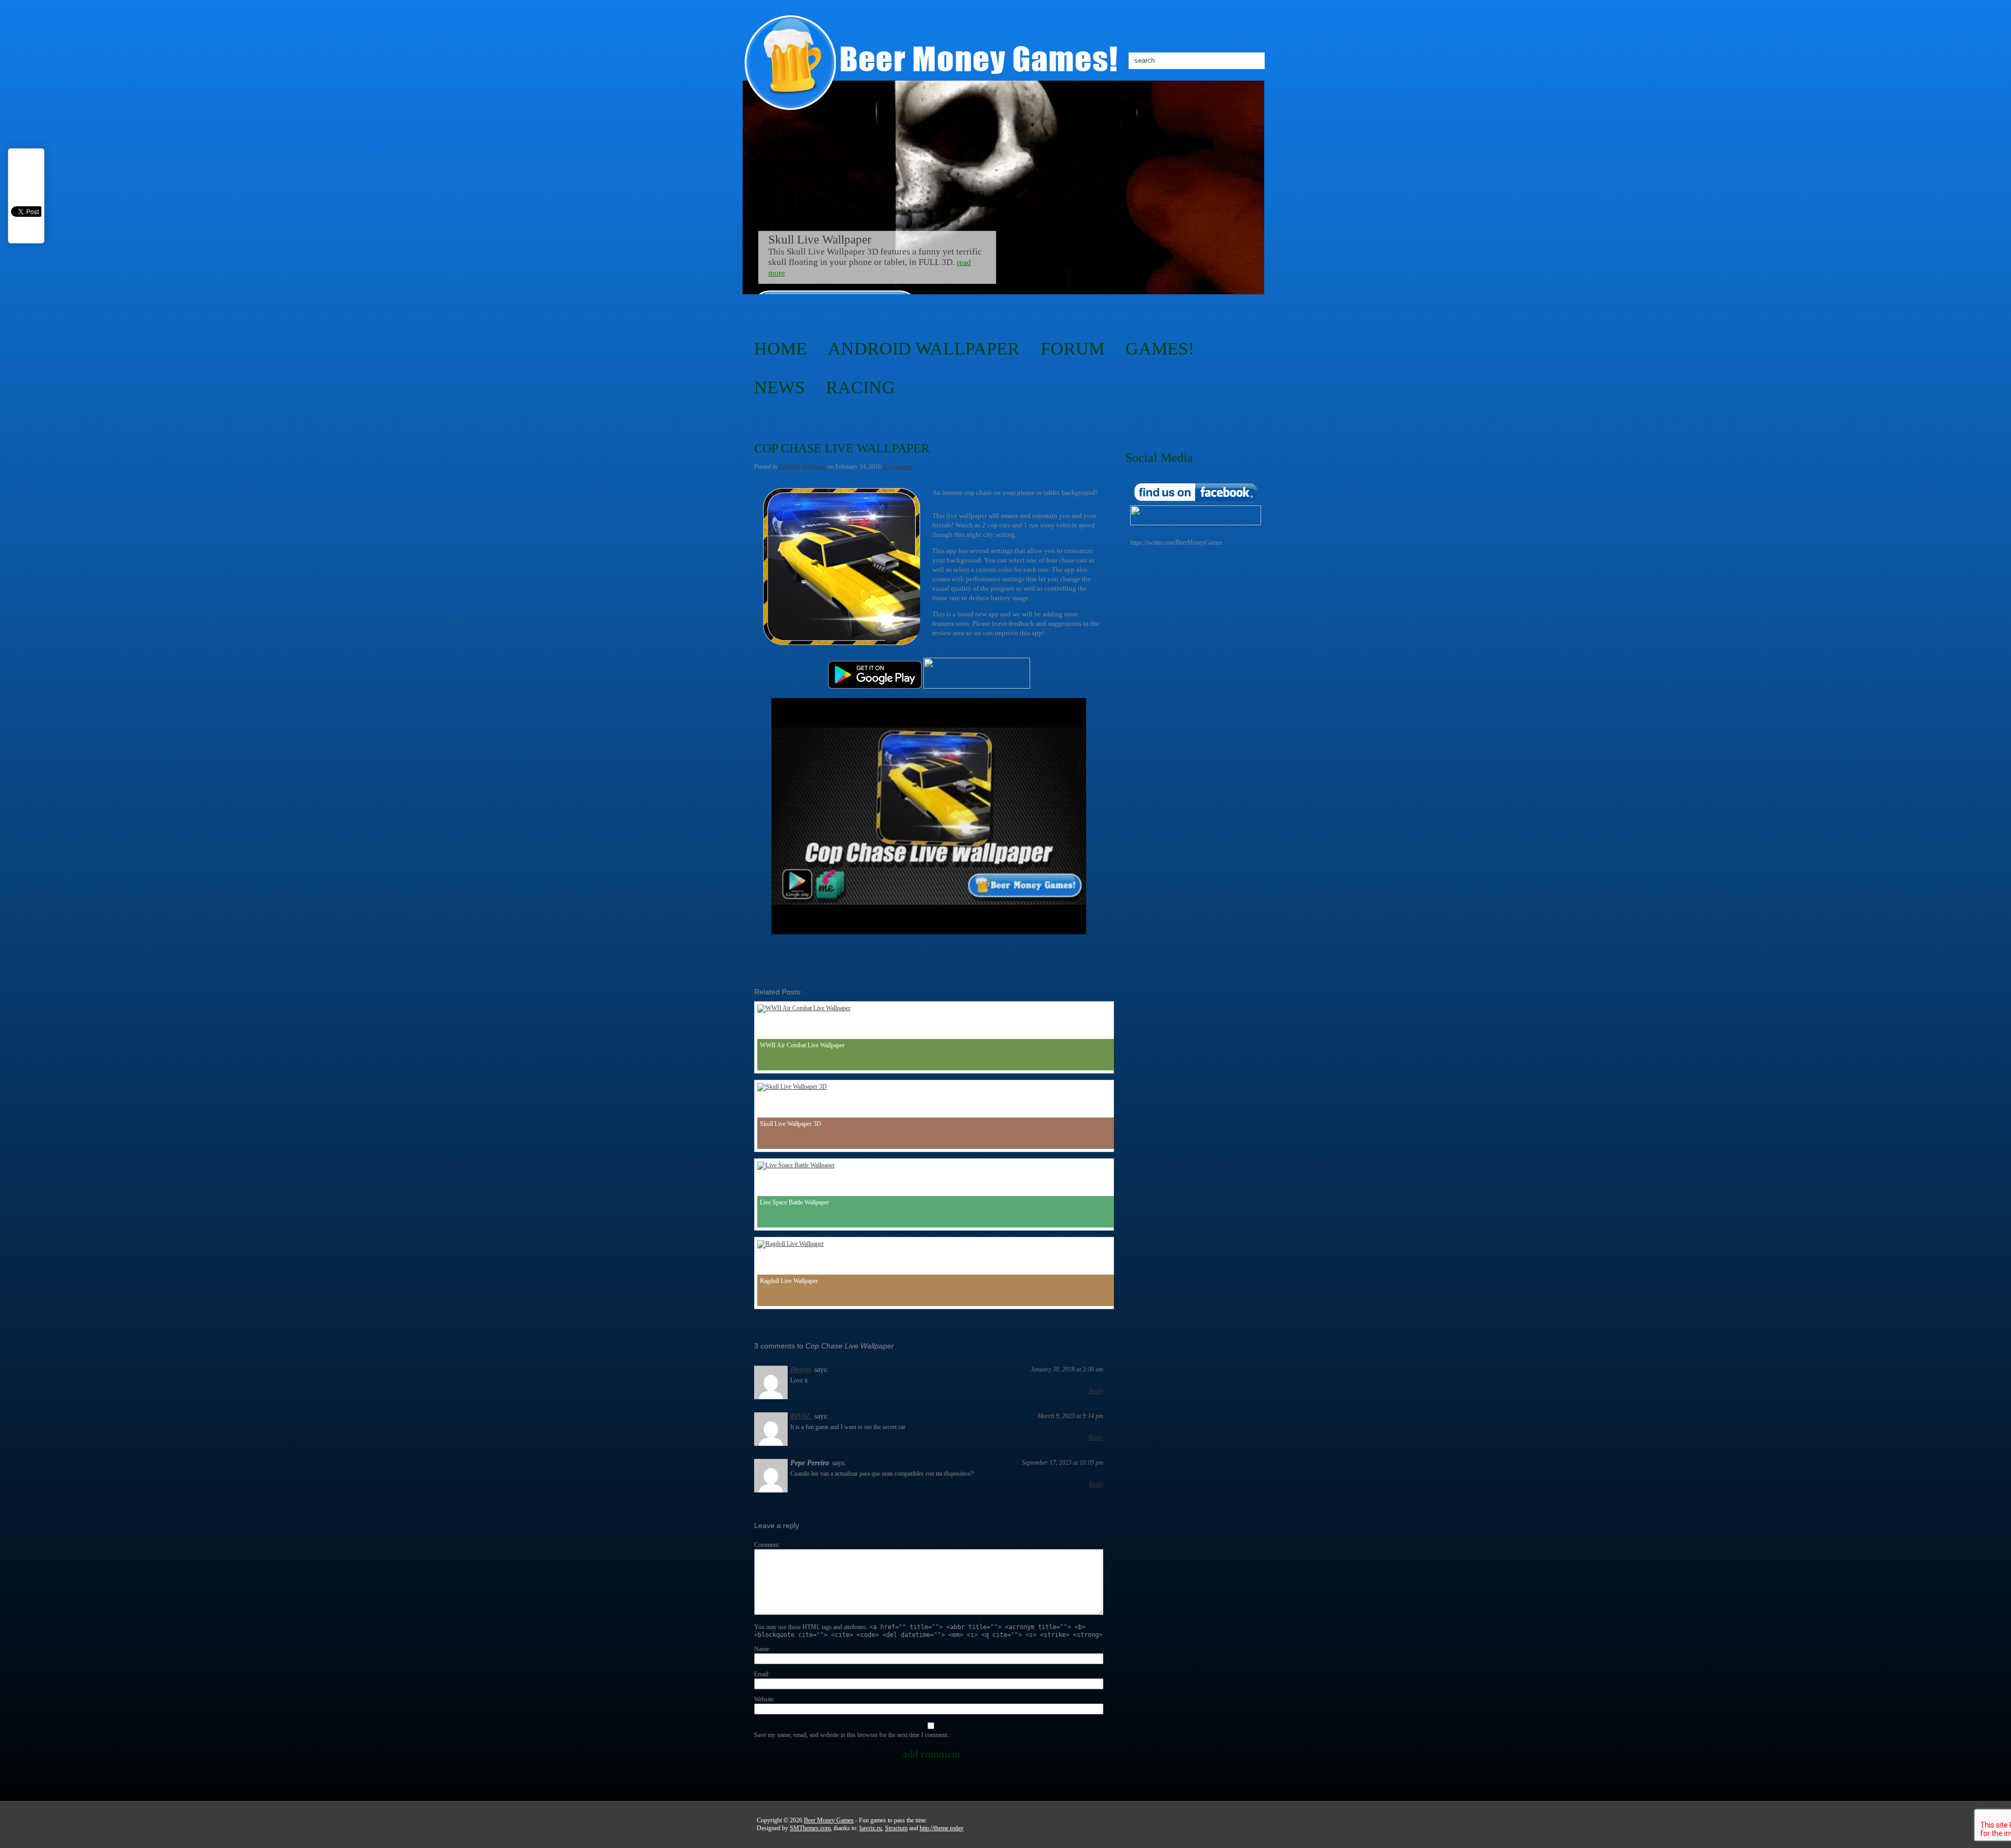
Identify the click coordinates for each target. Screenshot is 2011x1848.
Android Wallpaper (924, 348)
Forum (1073, 348)
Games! (1160, 348)
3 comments (898, 467)
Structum (896, 1828)
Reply (1096, 1391)
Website (764, 1699)
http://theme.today (942, 1828)
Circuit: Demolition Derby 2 (837, 240)
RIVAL (801, 1416)
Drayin (801, 1370)
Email (761, 1674)
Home (781, 348)
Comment (766, 1545)
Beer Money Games (829, 1820)
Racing (860, 387)
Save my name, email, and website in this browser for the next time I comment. (852, 1735)
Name (761, 1649)
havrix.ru (871, 1828)
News (780, 387)
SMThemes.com (810, 1828)
